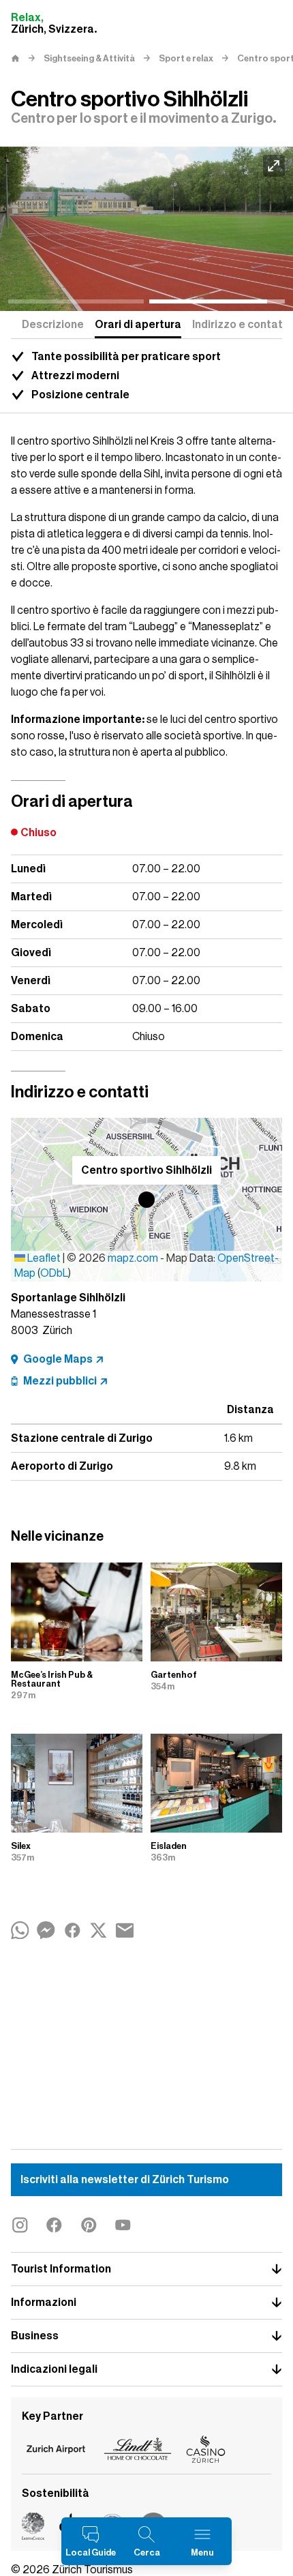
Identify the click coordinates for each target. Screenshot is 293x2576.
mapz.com (134, 1258)
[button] (146, 1200)
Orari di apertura (138, 325)
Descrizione (53, 325)
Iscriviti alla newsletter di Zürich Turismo (125, 2180)
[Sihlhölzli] (146, 229)
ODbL (54, 1273)
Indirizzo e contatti (241, 325)
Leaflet (43, 1258)
